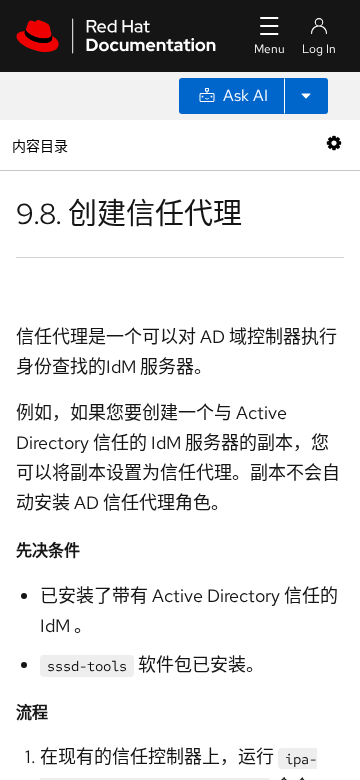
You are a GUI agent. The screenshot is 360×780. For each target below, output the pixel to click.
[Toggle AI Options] (306, 96)
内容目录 (39, 144)
